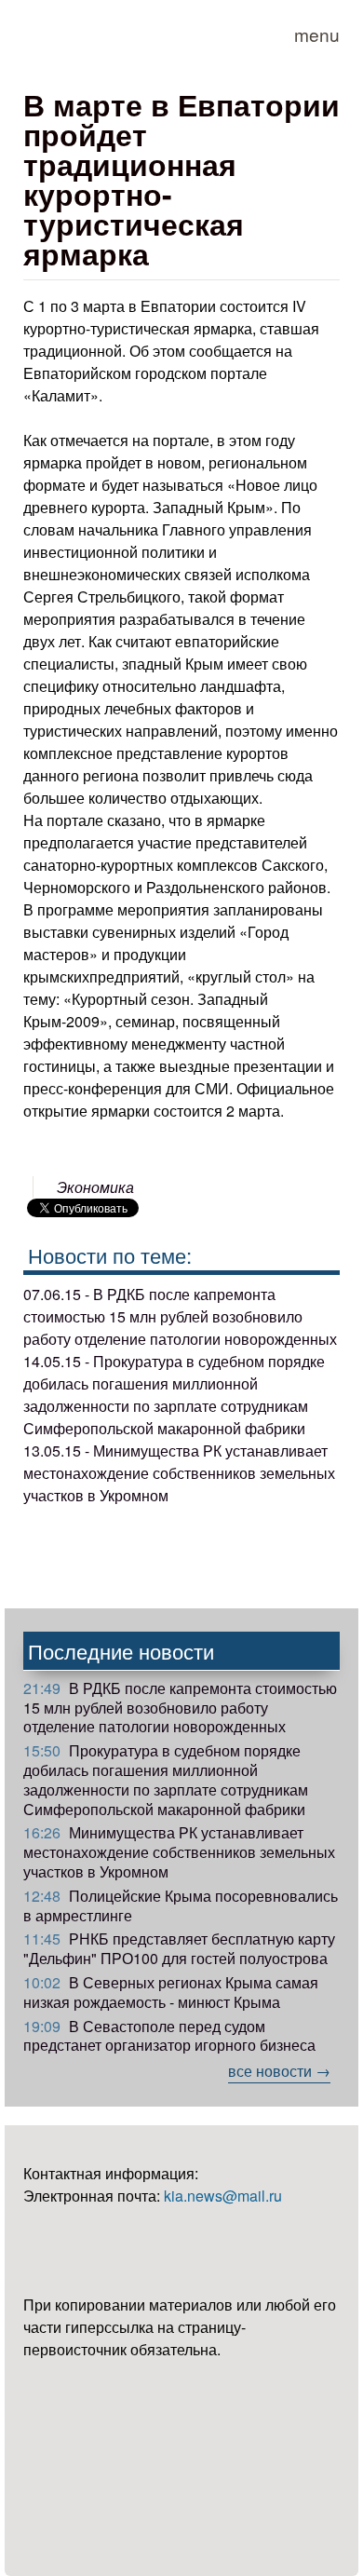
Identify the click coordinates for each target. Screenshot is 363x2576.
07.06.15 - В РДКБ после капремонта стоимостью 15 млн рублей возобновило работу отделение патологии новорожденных (180, 1316)
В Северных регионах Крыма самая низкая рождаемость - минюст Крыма (171, 1992)
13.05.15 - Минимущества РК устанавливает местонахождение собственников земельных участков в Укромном (179, 1473)
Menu (317, 34)
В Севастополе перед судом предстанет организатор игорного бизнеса (169, 2036)
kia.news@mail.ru (223, 2196)
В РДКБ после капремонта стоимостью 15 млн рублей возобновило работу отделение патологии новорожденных (180, 1708)
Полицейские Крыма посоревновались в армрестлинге (181, 1905)
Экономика (95, 1187)
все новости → (279, 2071)
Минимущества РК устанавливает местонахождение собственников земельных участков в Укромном (179, 1852)
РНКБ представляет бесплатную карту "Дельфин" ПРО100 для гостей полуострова (179, 1948)
